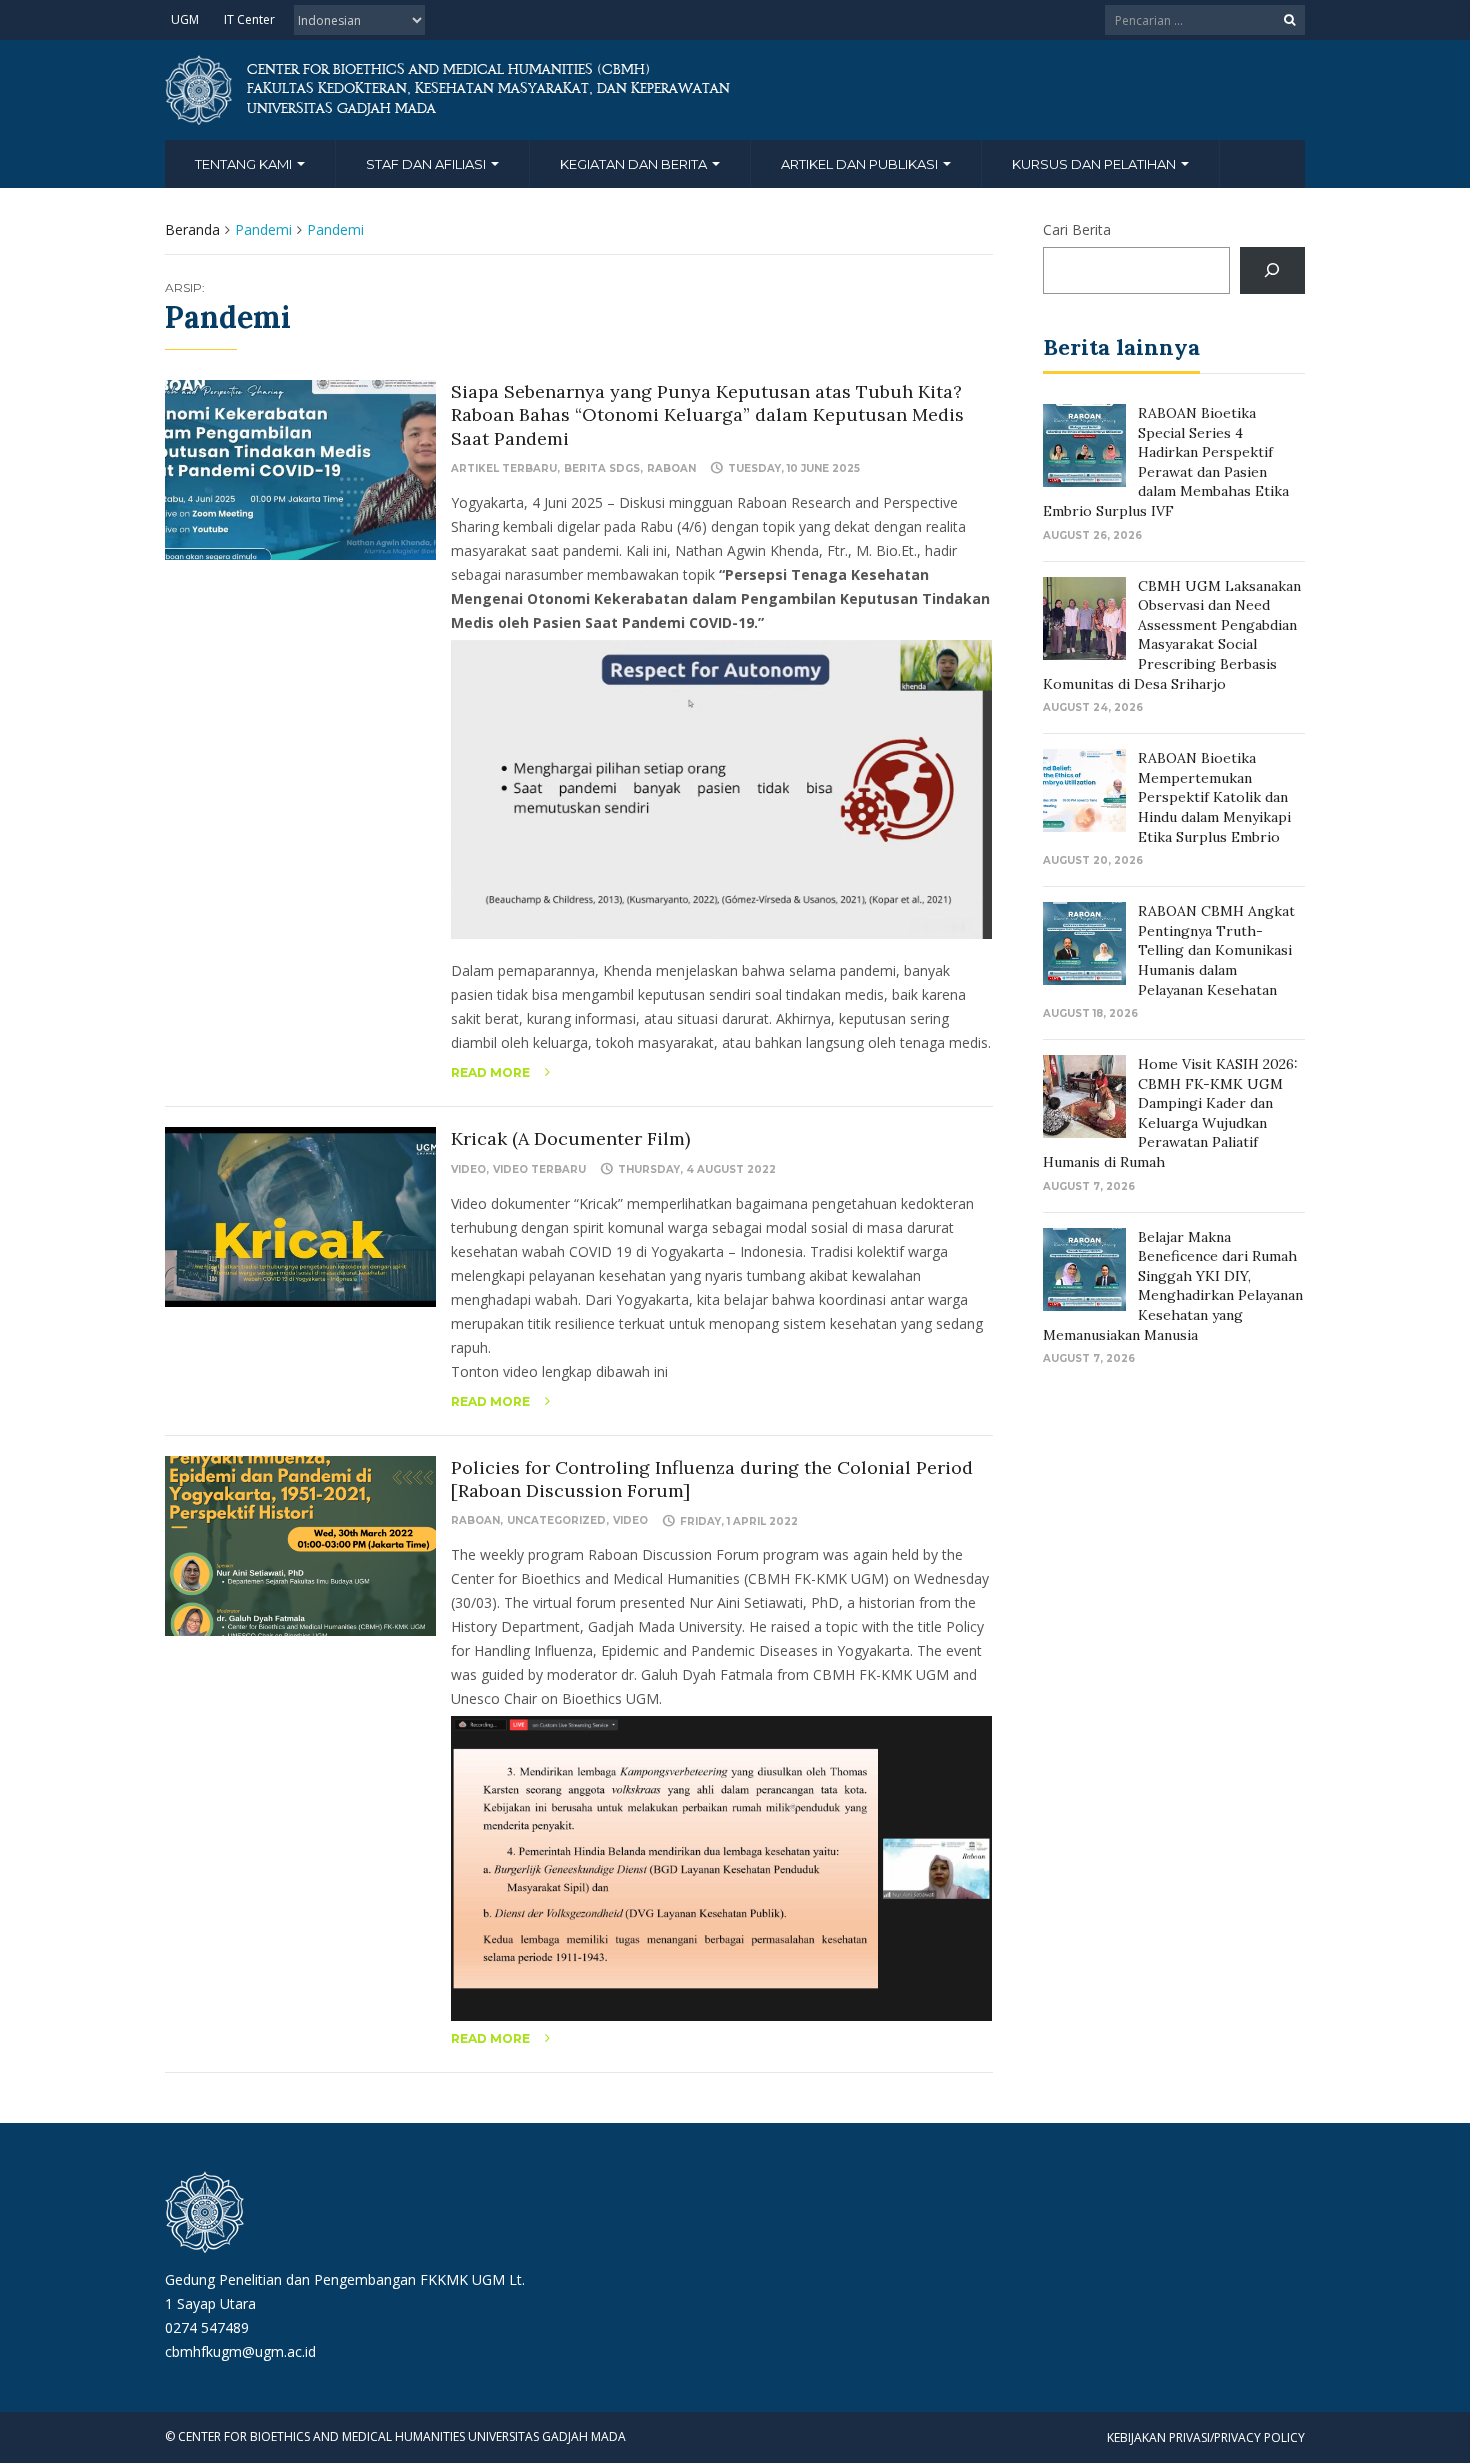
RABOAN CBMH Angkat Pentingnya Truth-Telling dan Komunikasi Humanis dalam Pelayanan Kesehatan (1216, 950)
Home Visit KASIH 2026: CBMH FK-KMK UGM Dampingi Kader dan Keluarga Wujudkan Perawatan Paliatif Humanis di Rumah (1170, 1113)
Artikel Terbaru (504, 468)
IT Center (249, 19)
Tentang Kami (245, 164)
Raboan (671, 468)
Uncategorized (556, 1520)
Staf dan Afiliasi (427, 164)
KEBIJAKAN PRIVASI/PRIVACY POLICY (1206, 2437)
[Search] (1272, 270)
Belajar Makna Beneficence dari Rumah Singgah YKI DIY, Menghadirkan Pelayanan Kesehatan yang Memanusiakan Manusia (1173, 1286)
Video (468, 1169)
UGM (185, 19)
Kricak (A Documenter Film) (570, 1138)
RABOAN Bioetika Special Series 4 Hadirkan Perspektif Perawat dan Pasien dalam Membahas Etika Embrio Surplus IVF (1166, 462)
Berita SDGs (602, 468)
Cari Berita (1077, 229)
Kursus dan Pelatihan (1095, 164)
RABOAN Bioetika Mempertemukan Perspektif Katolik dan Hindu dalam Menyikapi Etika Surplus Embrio (1214, 797)
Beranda (192, 229)
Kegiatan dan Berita (635, 164)
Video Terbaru (539, 1169)
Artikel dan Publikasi (861, 164)
